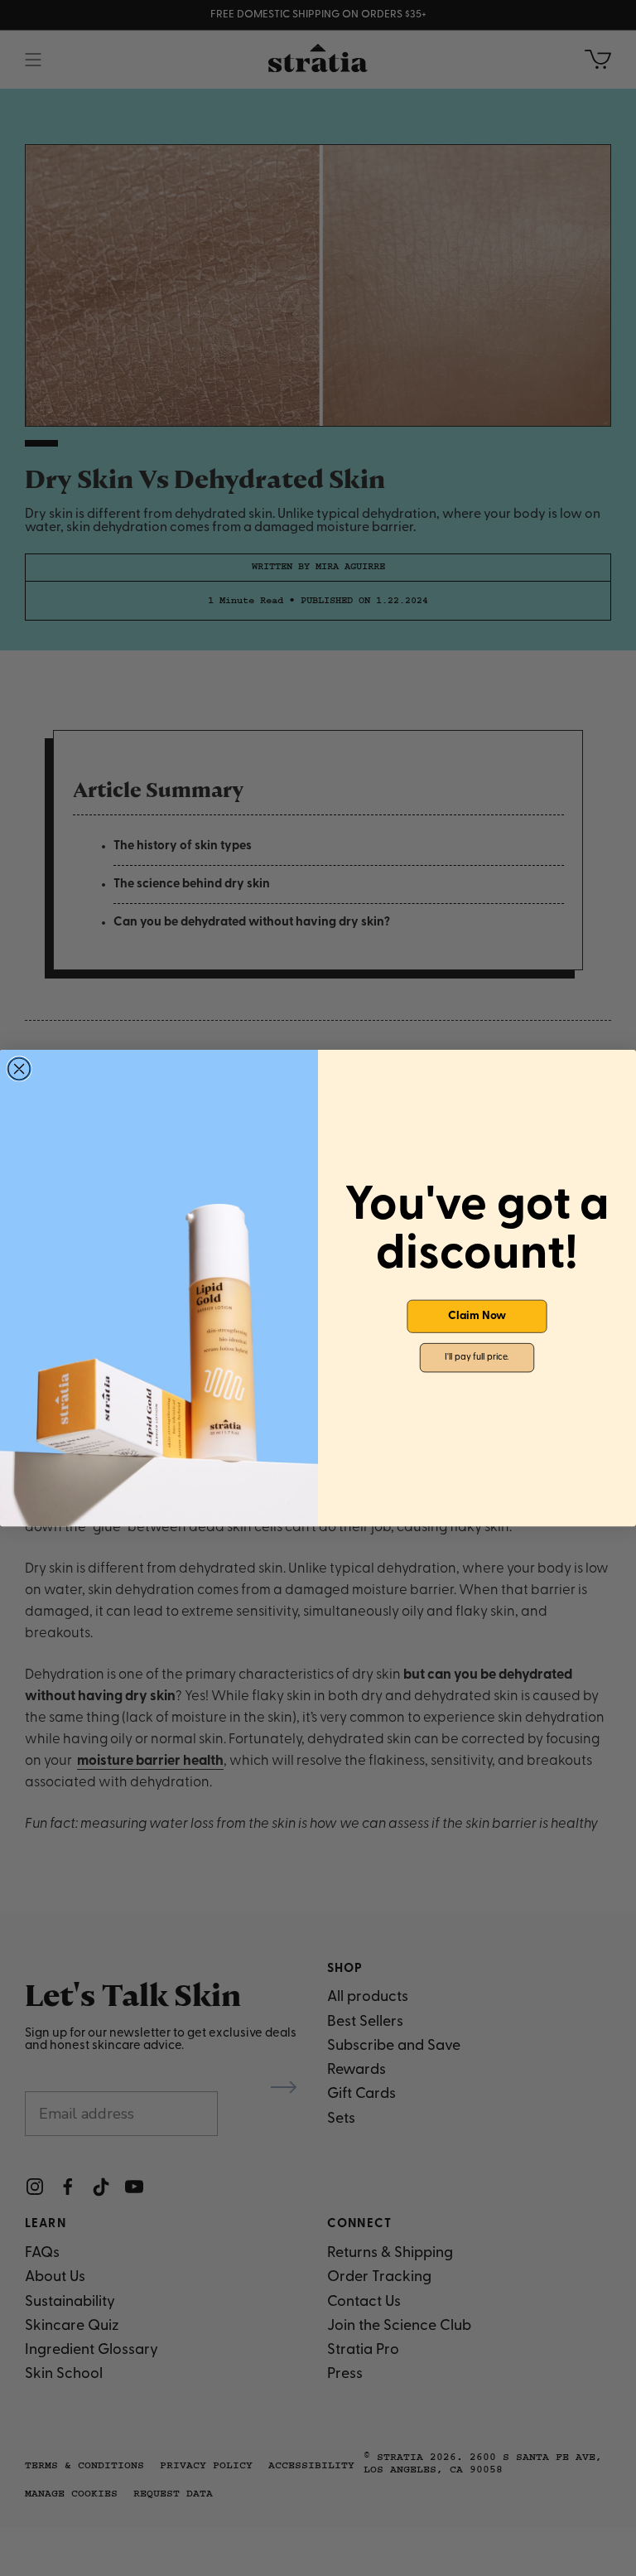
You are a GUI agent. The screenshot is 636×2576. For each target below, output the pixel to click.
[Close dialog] (19, 1069)
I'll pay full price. (477, 1358)
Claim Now (477, 1317)
